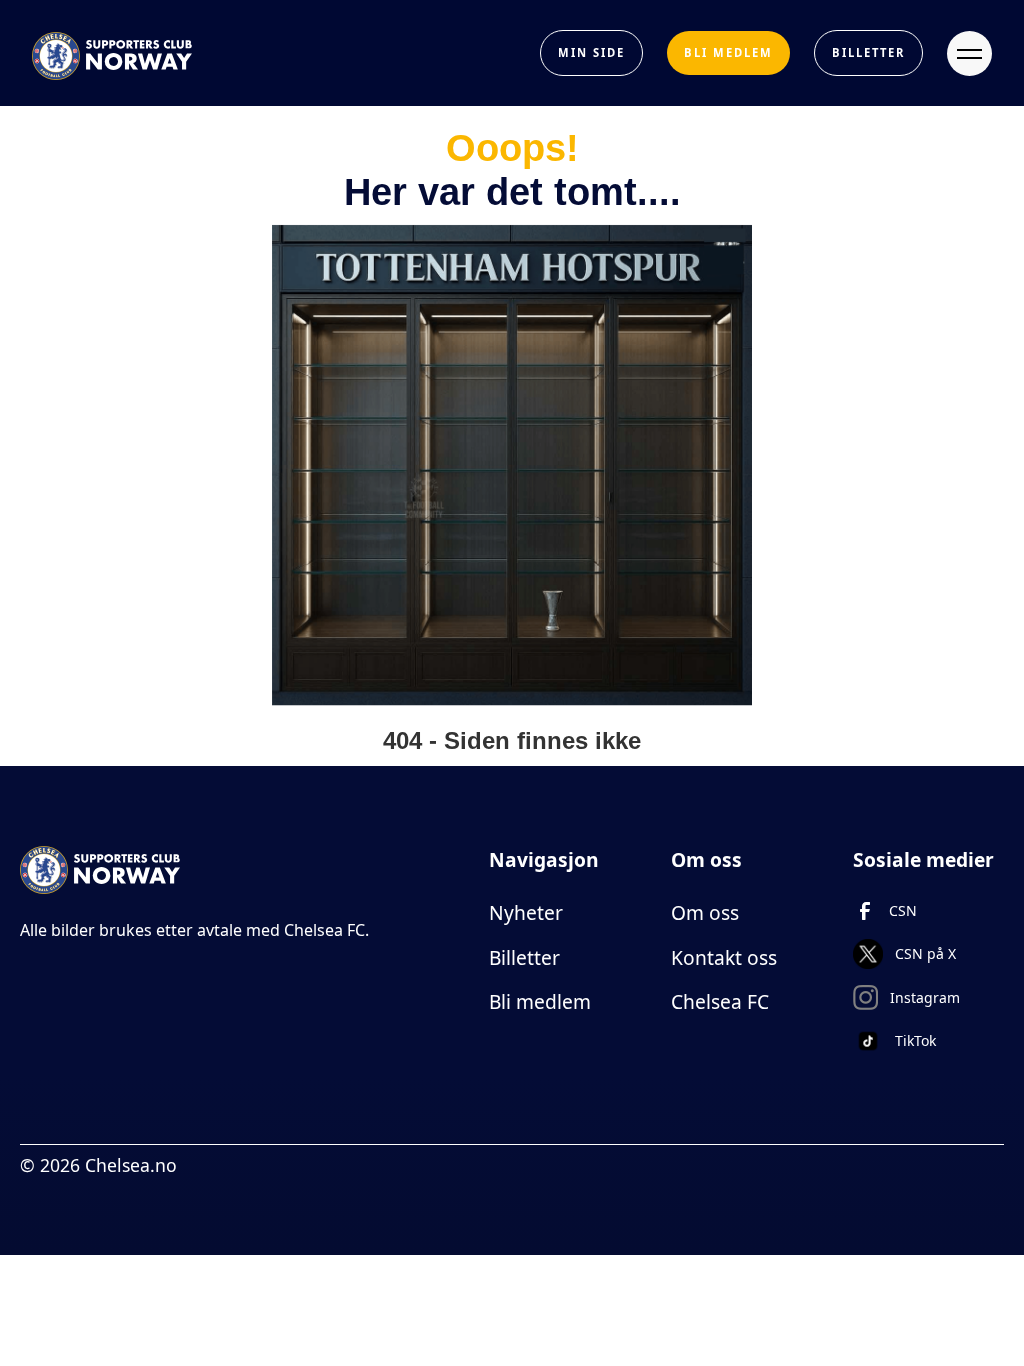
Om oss (705, 912)
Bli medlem (540, 1001)
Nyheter (526, 912)
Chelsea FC (720, 1001)
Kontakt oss (724, 957)
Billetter (524, 957)
